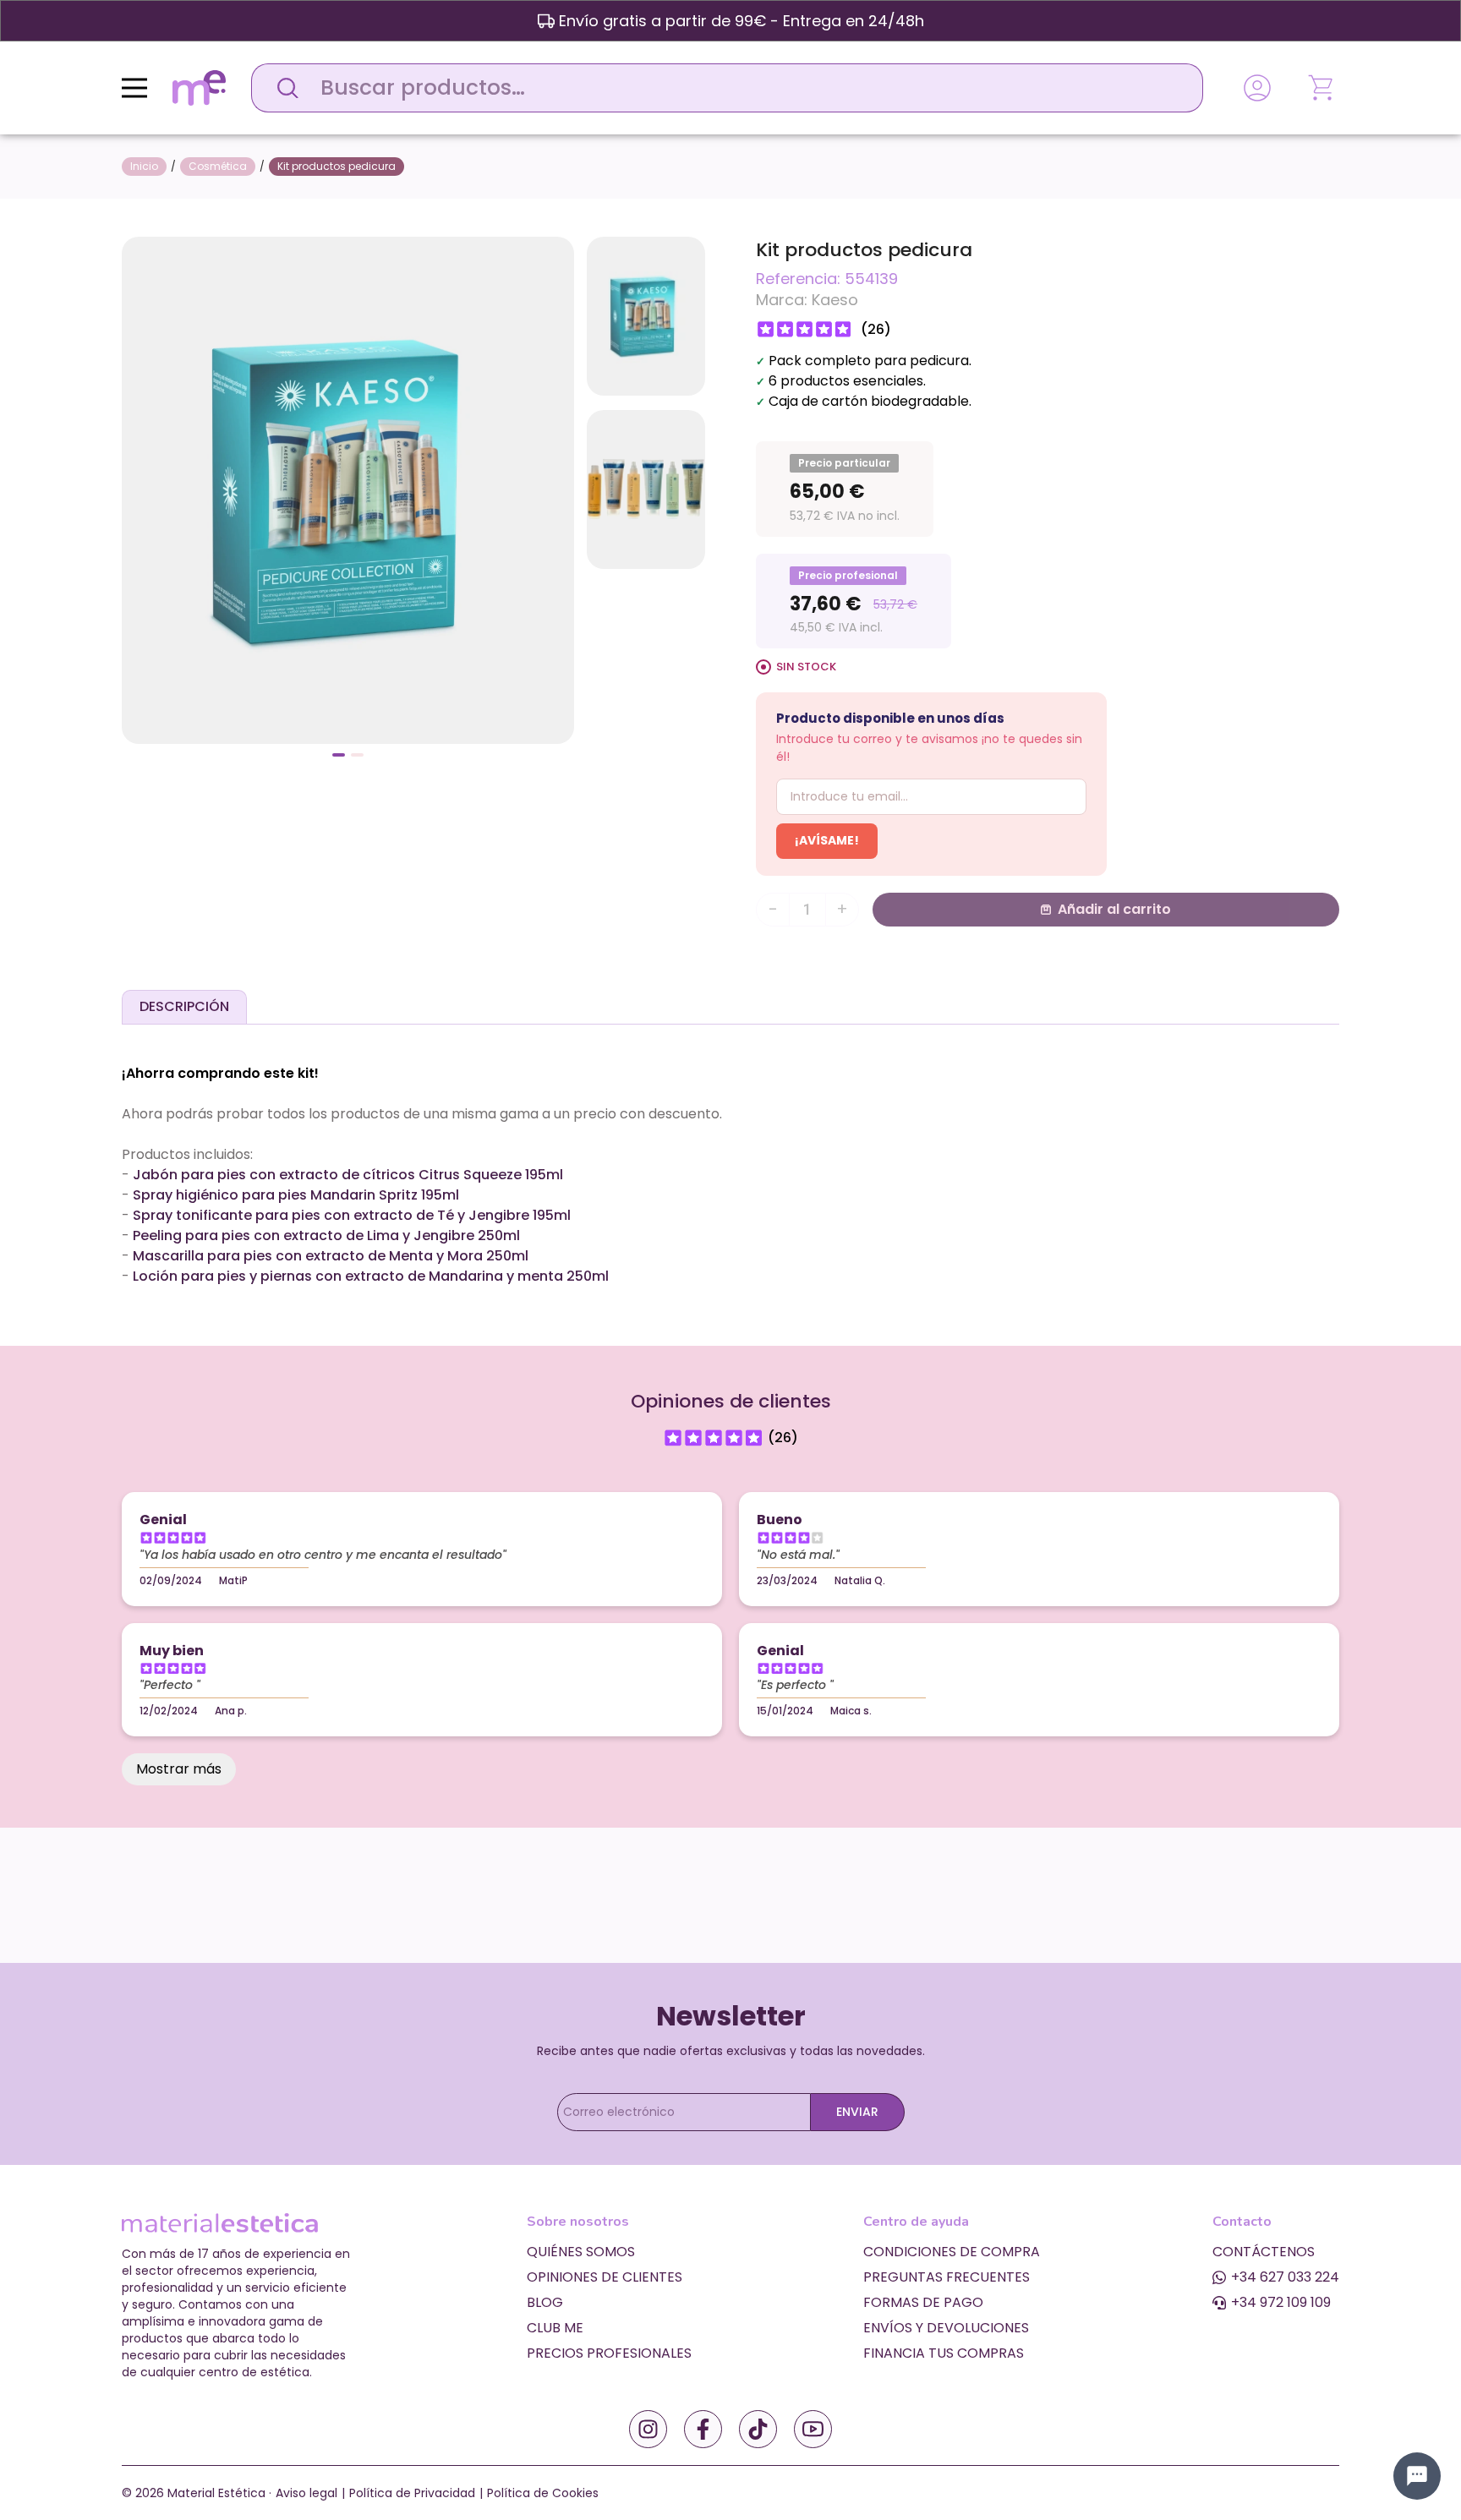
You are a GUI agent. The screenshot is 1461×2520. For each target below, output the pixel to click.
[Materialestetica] (199, 87)
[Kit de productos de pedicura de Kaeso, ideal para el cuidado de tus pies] (348, 489)
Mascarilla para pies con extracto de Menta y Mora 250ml (331, 1256)
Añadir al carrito (1114, 909)
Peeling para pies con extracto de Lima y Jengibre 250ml (326, 1235)
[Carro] (1322, 88)
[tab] (184, 1007)
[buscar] (283, 88)
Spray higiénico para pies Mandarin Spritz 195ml (296, 1195)
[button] (339, 755)
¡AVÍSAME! (827, 840)
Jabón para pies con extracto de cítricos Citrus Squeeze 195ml (348, 1175)
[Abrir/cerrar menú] (134, 88)
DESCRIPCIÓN (184, 1006)
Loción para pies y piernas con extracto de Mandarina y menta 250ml (371, 1276)
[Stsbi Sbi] (648, 2429)
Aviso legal (306, 2493)
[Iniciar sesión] (1257, 88)
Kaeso (835, 300)
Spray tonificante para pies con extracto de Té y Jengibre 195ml (352, 1215)
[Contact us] (1417, 2476)
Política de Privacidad (412, 2493)
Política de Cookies (543, 2493)
